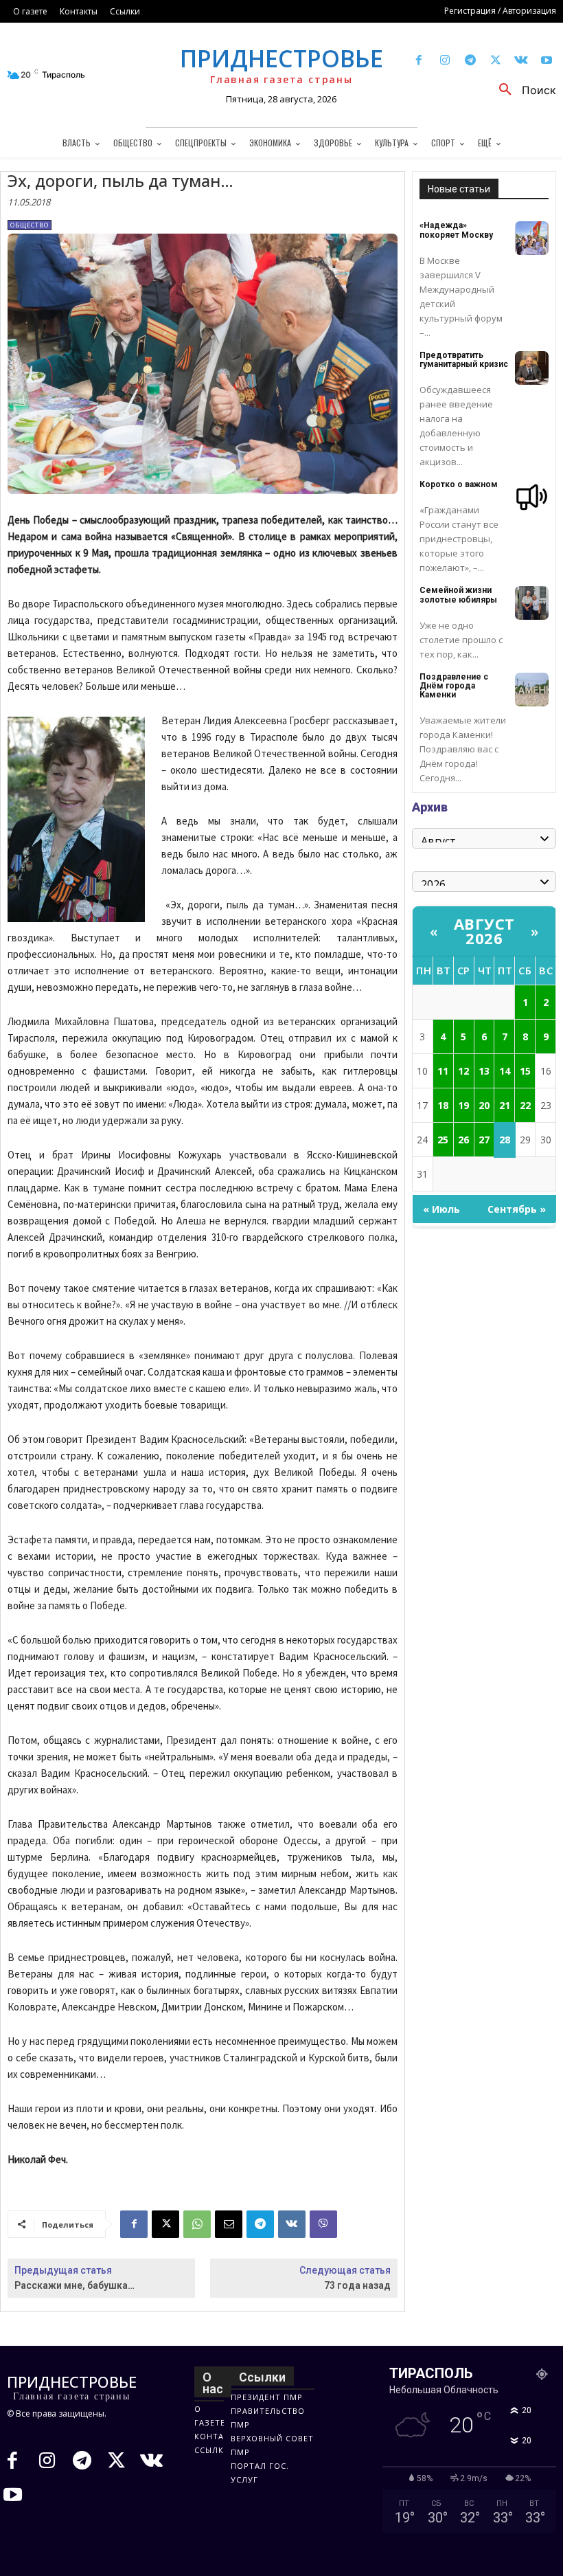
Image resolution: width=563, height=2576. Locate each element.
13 (484, 1071)
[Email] (229, 2224)
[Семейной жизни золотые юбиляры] (532, 603)
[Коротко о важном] (532, 497)
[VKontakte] (521, 61)
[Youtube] (547, 61)
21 (505, 1105)
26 (463, 1140)
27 (484, 1140)
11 (443, 1071)
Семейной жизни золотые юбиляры (458, 595)
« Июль (441, 1209)
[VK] (292, 2224)
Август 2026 (484, 931)
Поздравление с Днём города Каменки (454, 686)
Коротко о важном (459, 484)
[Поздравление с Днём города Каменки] (532, 690)
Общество (30, 225)
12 (463, 1071)
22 (525, 1105)
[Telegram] (470, 61)
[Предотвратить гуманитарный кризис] (532, 368)
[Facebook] (419, 61)
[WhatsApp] (197, 2224)
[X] (495, 61)
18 (443, 1105)
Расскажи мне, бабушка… (74, 2285)
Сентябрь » (517, 1209)
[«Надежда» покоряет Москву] (532, 238)
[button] (522, 90)
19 (463, 1105)
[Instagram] (445, 61)
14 (505, 1071)
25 (443, 1140)
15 (525, 1071)
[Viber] (323, 2224)
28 (505, 1140)
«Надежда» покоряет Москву (456, 230)
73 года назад (357, 2285)
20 (484, 1105)
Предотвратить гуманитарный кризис (464, 360)
